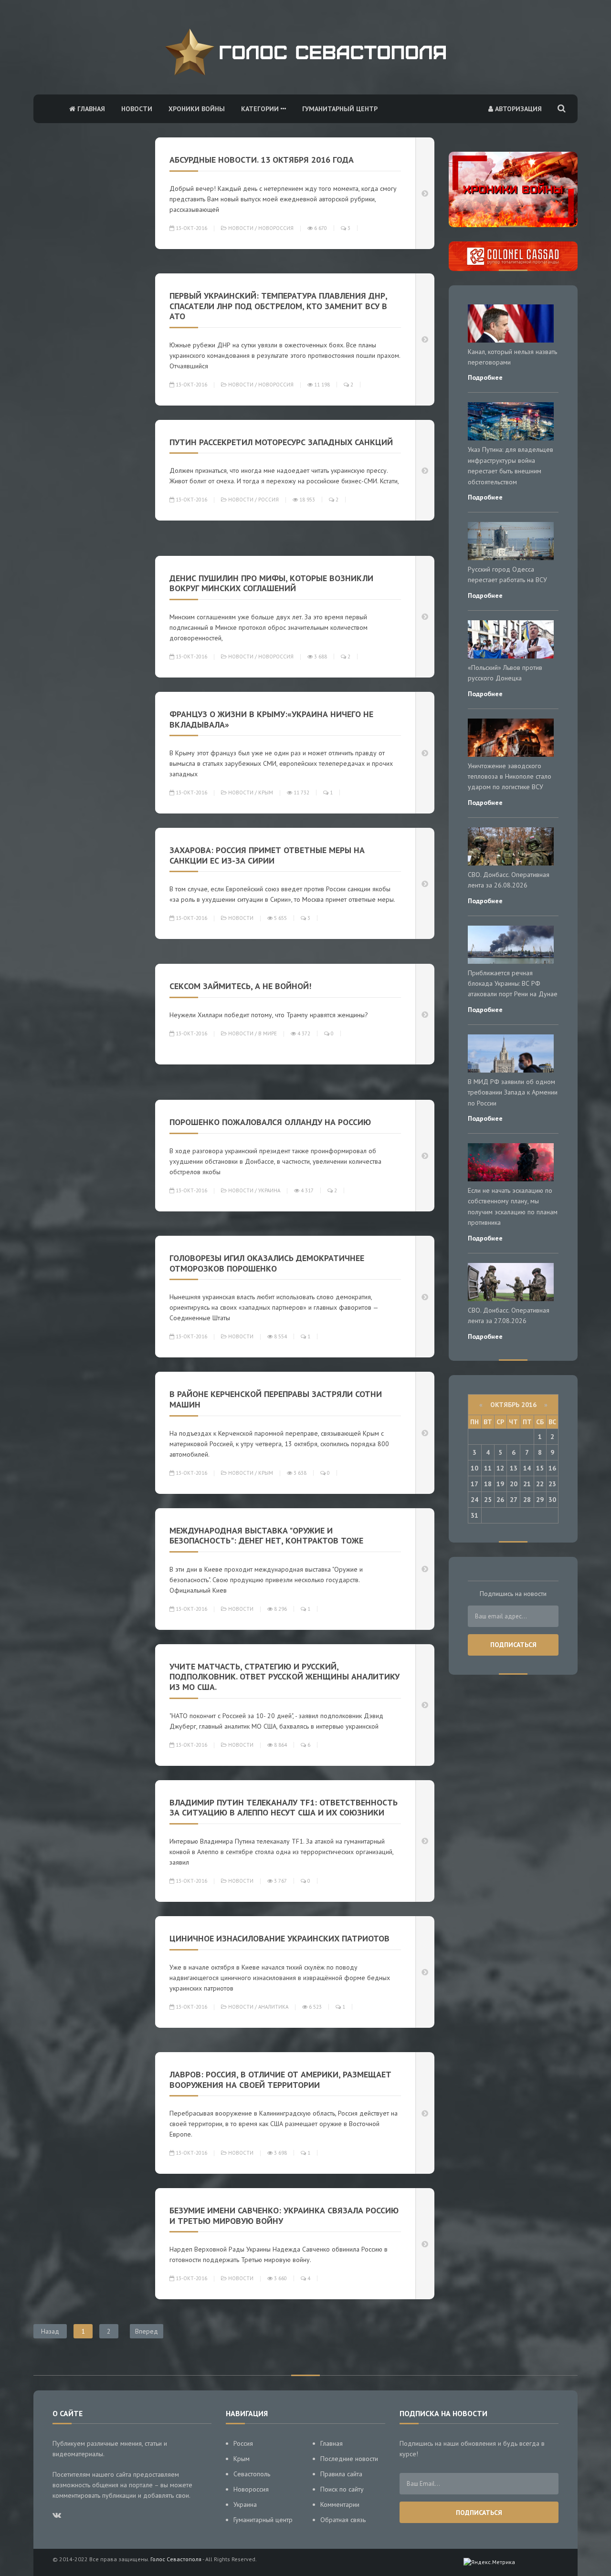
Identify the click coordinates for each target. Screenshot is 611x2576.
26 (500, 1500)
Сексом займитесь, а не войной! (240, 986)
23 (552, 1484)
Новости (137, 109)
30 (552, 1500)
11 (488, 1468)
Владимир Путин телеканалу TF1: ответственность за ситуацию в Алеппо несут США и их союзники (284, 1808)
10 (474, 1468)
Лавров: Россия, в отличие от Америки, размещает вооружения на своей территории (280, 2080)
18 (488, 1484)
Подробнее (485, 377)
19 (500, 1484)
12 (500, 1468)
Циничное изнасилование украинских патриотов (279, 1938)
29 (540, 1500)
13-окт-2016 (191, 228)
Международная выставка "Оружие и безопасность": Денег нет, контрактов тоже (266, 1536)
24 (474, 1500)
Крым (266, 793)
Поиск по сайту (342, 2489)
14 (527, 1468)
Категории (261, 109)
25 (488, 1500)
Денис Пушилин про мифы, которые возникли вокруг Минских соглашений (271, 583)
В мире (268, 1033)
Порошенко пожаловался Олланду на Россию (270, 1122)
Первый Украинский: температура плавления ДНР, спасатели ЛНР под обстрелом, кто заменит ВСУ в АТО (278, 306)
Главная (90, 109)
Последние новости (349, 2459)
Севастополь (252, 2474)
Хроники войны (197, 109)
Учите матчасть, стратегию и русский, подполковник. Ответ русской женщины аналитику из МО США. (284, 1677)
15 (540, 1468)
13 (514, 1468)
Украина (269, 1190)
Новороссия (276, 228)
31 (474, 1515)
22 (540, 1484)
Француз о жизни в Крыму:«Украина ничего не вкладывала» (271, 719)
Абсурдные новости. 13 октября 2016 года (264, 160)
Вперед (147, 2331)
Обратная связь (343, 2520)
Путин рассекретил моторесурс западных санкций (281, 442)
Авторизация (517, 109)
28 (527, 1500)
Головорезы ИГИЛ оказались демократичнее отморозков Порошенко (267, 1263)
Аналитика (273, 2007)
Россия (269, 500)
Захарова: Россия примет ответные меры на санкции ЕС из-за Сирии (267, 855)
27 (514, 1500)
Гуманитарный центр (340, 109)
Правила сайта (341, 2474)
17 (474, 1484)
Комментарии (340, 2504)
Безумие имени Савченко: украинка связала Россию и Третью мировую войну (284, 2216)
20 (514, 1484)
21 (527, 1484)
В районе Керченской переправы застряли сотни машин (276, 1399)
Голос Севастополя (176, 2559)
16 (552, 1468)
